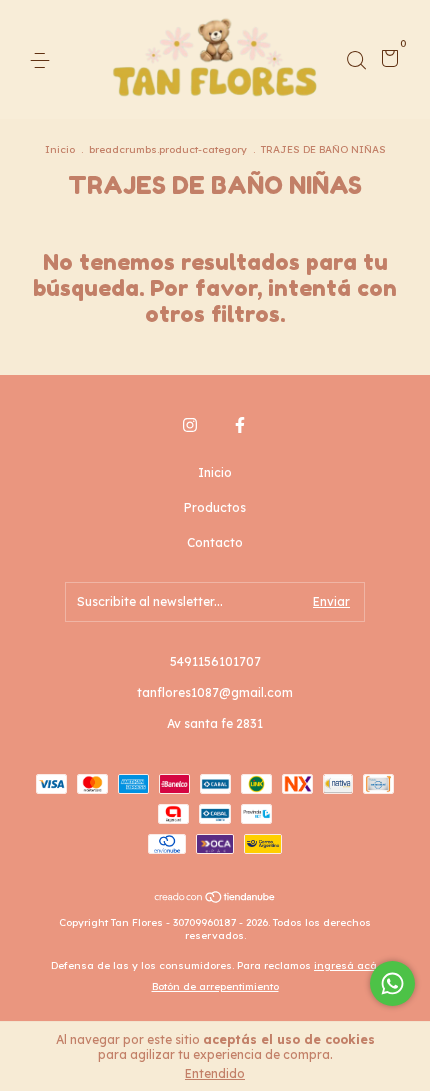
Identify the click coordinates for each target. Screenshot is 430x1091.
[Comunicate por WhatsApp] (392, 983)
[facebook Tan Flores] (240, 425)
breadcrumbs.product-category (168, 149)
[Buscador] (356, 60)
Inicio (60, 149)
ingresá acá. (346, 965)
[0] (386, 61)
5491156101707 (215, 661)
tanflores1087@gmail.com (215, 692)
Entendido (215, 1073)
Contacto (215, 542)
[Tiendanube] (215, 899)
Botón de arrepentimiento (215, 986)
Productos (215, 507)
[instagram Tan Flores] (190, 425)
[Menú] (43, 60)
